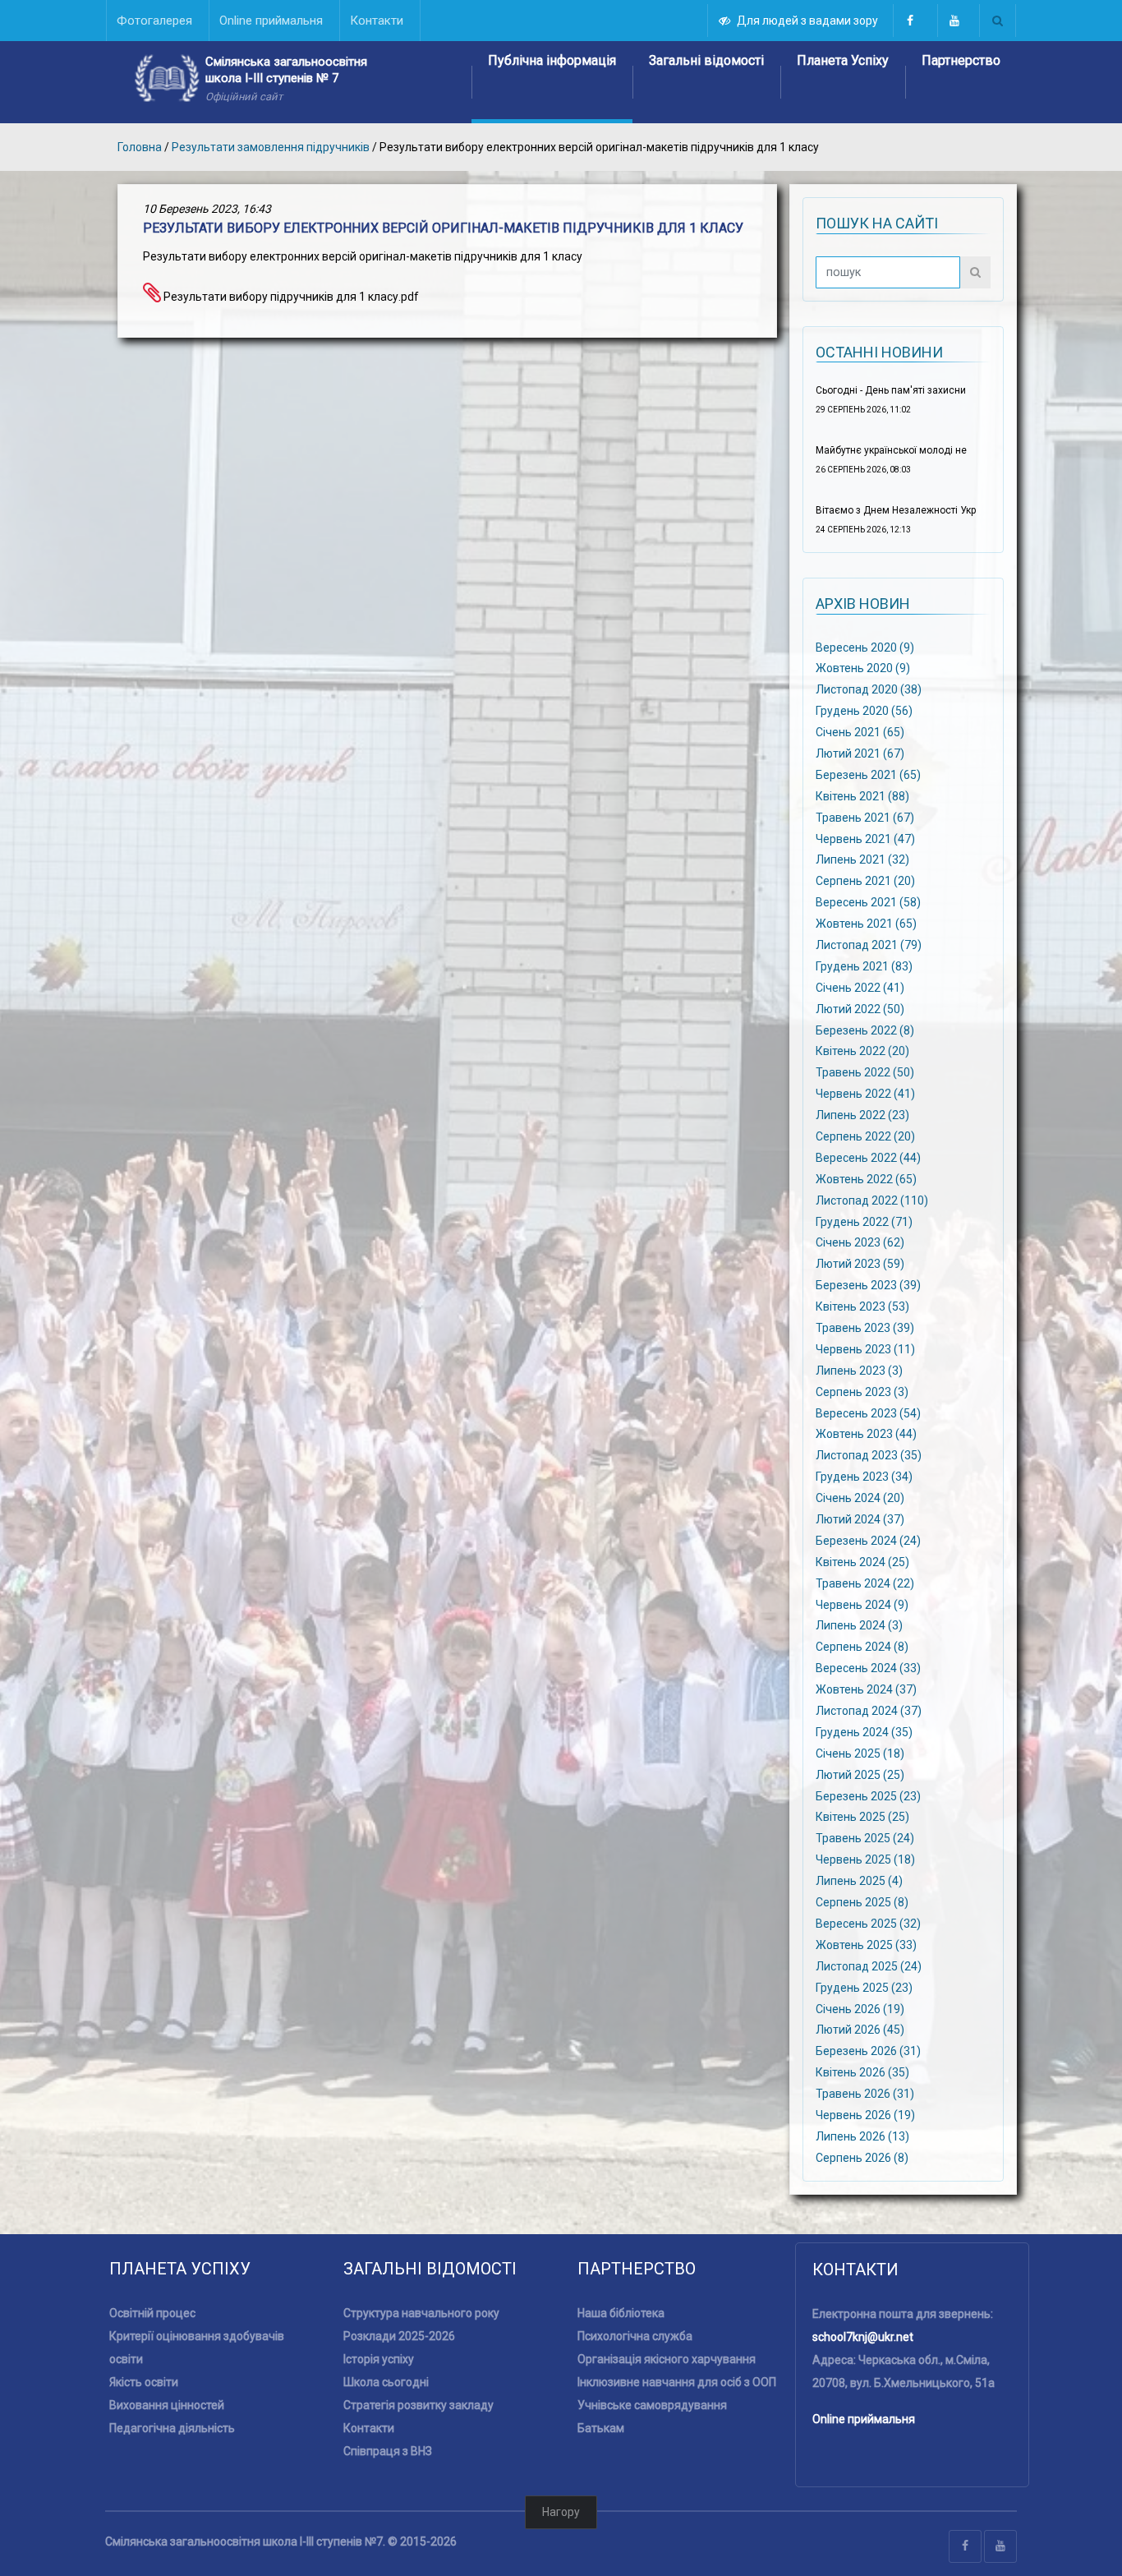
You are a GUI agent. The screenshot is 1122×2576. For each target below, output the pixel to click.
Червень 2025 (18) (865, 1859)
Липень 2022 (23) (862, 1115)
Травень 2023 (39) (865, 1328)
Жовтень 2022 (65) (866, 1178)
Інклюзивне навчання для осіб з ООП (677, 2382)
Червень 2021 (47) (865, 838)
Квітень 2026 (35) (862, 2072)
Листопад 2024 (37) (869, 1711)
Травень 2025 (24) (865, 1838)
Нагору (561, 2512)
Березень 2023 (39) (868, 1285)
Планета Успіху (843, 60)
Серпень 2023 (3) (862, 1391)
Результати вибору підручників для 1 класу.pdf (290, 297)
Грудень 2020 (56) (864, 711)
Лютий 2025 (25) (860, 1774)
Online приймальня (864, 2419)
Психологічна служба (635, 2336)
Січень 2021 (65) (860, 732)
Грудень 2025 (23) (864, 1987)
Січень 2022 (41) (860, 987)
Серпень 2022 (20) (865, 1136)
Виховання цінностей (167, 2405)
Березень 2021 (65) (868, 775)
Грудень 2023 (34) (864, 1477)
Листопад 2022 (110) (872, 1200)
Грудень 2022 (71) (864, 1221)
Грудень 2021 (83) (864, 966)
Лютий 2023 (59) (860, 1264)
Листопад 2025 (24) (869, 1965)
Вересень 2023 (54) (868, 1412)
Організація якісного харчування (667, 2359)
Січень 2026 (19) (860, 2008)
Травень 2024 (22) (865, 1583)
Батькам (601, 2428)
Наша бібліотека (621, 2313)
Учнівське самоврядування (652, 2405)
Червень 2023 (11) (865, 1349)
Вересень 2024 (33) (868, 1668)
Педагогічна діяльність (172, 2428)
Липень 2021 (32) (862, 859)
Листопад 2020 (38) (869, 689)
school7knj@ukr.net (863, 2337)
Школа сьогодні (386, 2382)
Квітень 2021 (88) (862, 795)
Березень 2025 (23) (868, 1795)
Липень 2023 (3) (859, 1370)
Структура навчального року (421, 2313)
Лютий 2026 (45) (860, 2030)
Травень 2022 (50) (865, 1072)
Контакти (369, 2428)
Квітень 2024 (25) (862, 1562)
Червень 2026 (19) (865, 2115)
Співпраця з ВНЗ (388, 2451)
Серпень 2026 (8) (862, 2157)
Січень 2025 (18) (860, 1753)
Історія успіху (379, 2359)
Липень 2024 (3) (859, 1625)
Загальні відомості (706, 60)
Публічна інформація (552, 60)
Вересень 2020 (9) (865, 647)
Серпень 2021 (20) (865, 881)
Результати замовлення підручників (271, 147)
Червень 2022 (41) (865, 1094)
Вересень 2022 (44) (868, 1158)
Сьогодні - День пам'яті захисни (891, 390)
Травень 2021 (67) (865, 817)
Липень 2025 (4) (859, 1881)
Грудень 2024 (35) (864, 1732)
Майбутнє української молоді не (891, 450)
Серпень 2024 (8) (862, 1647)
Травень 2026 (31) (865, 2094)
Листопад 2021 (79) (869, 945)
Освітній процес (152, 2313)
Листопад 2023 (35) (869, 1455)
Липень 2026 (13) (862, 2136)
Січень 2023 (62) (860, 1242)
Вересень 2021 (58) (868, 902)
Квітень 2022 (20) (862, 1051)
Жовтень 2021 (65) (866, 924)
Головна (140, 147)
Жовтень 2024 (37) (866, 1689)
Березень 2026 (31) (868, 2051)
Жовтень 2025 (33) (866, 1945)
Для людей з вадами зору (807, 21)
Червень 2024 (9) (862, 1604)
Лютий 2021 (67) (860, 753)
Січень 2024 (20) (860, 1498)
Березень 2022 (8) (865, 1030)
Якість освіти (144, 2382)
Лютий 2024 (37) (860, 1519)
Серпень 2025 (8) (862, 1902)
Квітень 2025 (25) (862, 1817)
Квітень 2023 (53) (862, 1306)
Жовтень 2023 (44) (866, 1434)
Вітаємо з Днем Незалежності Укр (896, 510)
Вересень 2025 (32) (868, 1924)
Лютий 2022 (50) (860, 1008)
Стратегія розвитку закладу (418, 2405)
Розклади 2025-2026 (399, 2336)
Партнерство (961, 60)
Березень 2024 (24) (868, 1541)
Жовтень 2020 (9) (863, 668)
